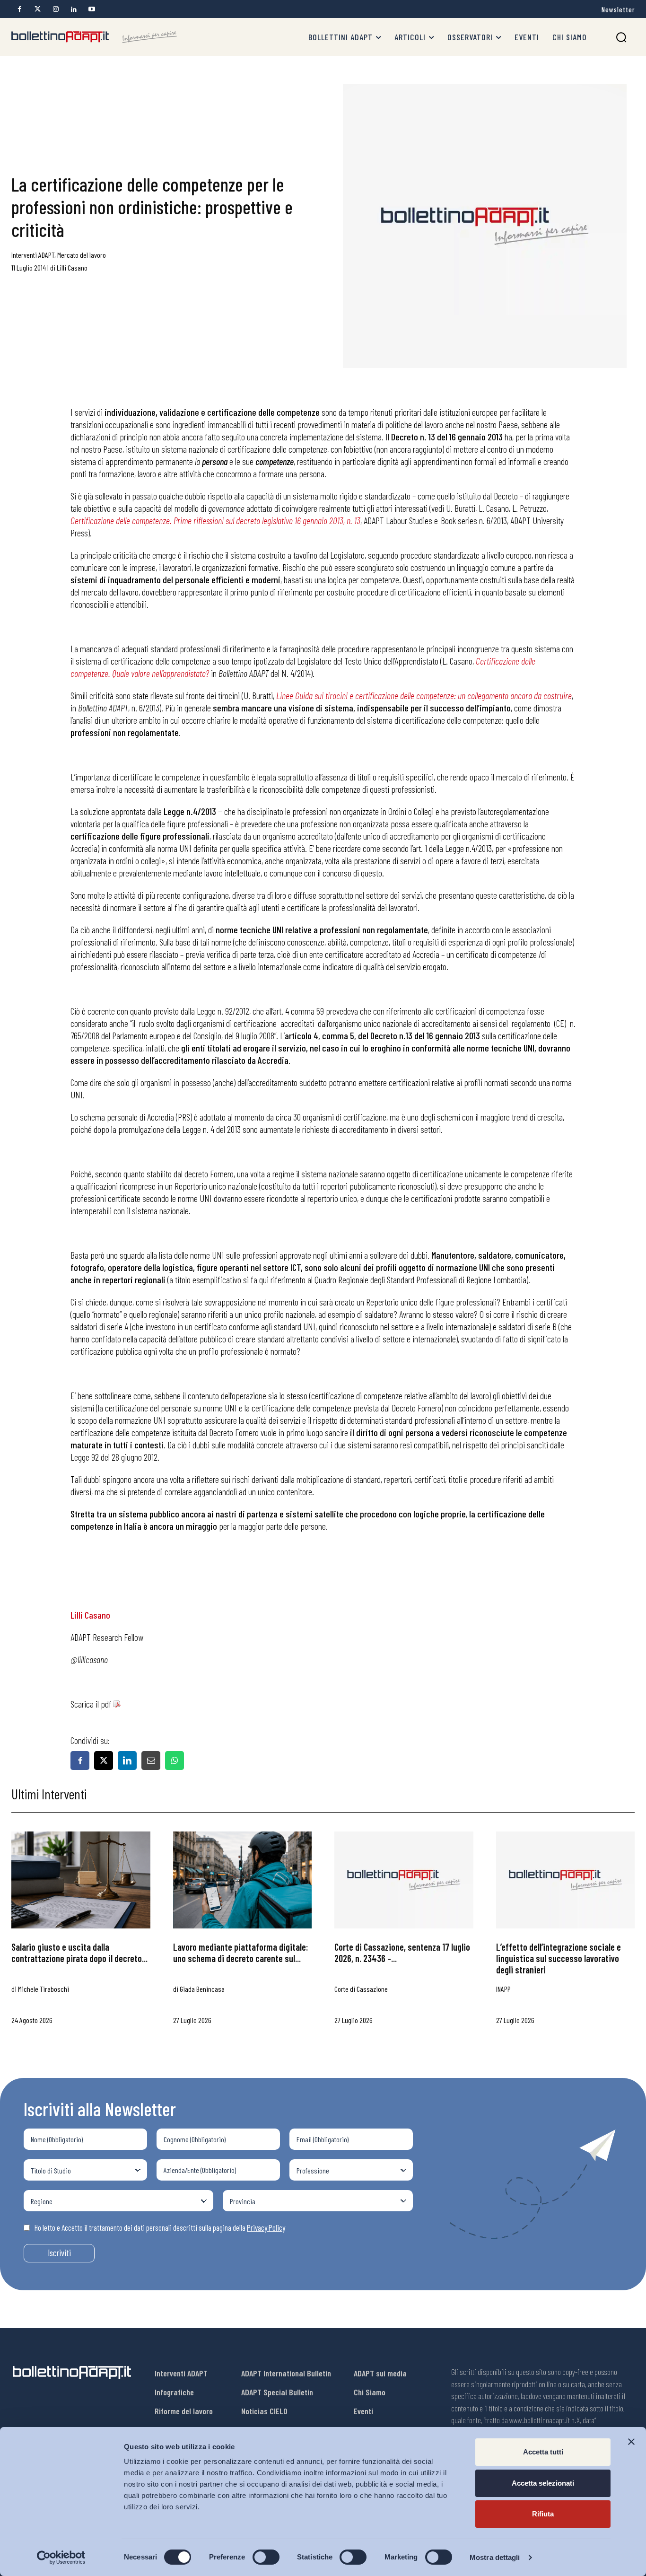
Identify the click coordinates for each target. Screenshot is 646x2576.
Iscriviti (59, 2253)
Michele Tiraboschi (44, 1989)
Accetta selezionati (543, 2483)
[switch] (266, 2557)
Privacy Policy (266, 2227)
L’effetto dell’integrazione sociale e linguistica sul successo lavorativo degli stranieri (559, 1958)
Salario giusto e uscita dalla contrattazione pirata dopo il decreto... (79, 1953)
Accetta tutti (543, 2452)
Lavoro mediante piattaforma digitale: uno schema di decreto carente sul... (240, 1953)
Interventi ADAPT (33, 255)
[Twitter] (38, 9)
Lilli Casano (72, 267)
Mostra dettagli (495, 2557)
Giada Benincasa (202, 1989)
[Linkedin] (74, 9)
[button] (621, 37)
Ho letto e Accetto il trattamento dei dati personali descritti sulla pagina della (160, 2227)
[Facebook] (20, 9)
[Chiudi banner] (631, 2442)
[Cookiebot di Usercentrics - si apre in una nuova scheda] (61, 2558)
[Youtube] (92, 9)
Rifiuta (543, 2514)
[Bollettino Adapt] (94, 37)
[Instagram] (56, 9)
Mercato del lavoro (82, 255)
